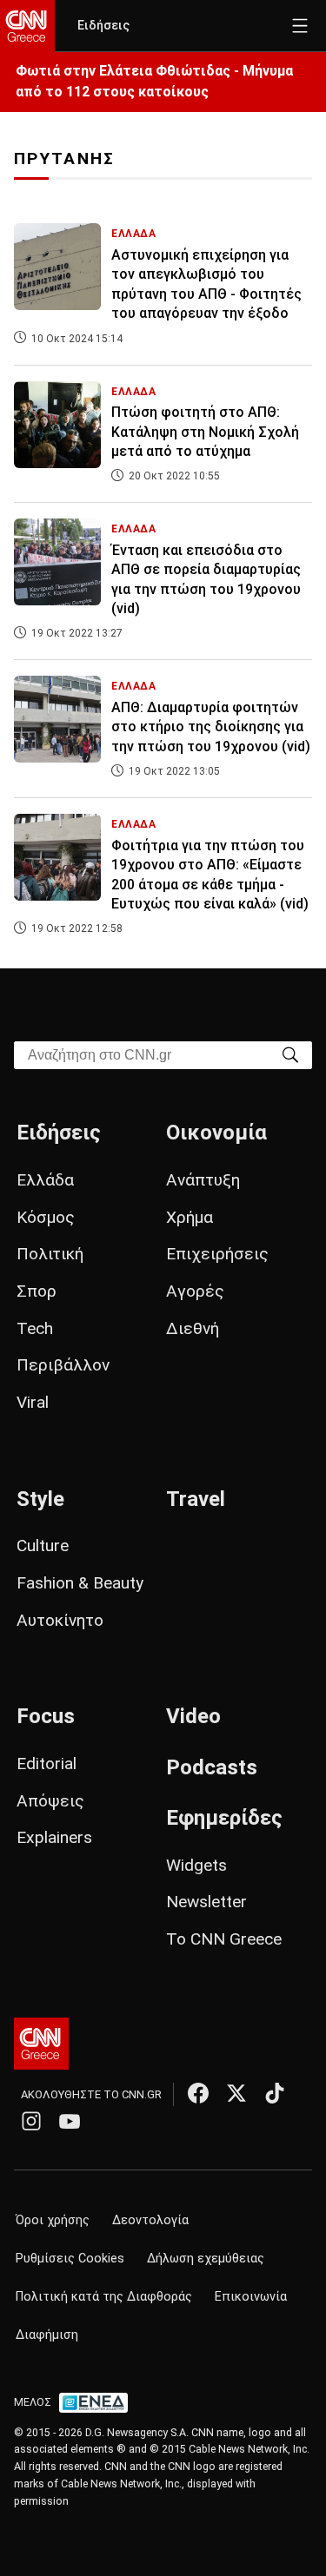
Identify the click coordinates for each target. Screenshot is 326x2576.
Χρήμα (190, 1217)
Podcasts (212, 1767)
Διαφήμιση (47, 2335)
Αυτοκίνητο (60, 1620)
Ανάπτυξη (203, 1180)
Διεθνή (193, 1328)
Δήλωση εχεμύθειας (206, 2259)
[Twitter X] (236, 2093)
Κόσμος (46, 1217)
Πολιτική (50, 1254)
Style (40, 1499)
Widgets (196, 1865)
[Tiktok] (275, 2093)
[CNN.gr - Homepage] (27, 26)
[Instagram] (31, 2121)
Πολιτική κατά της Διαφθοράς (104, 2297)
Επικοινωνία (251, 2297)
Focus (46, 1716)
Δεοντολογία (150, 2220)
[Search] (290, 1054)
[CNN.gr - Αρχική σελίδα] (41, 2044)
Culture (43, 1546)
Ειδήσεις (103, 26)
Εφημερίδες (224, 1818)
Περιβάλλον (63, 1365)
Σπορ (37, 1291)
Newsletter (206, 1902)
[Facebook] (198, 2093)
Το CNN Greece (224, 1939)
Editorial (47, 1764)
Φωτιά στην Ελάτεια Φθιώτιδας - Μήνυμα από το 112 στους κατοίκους (154, 81)
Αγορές (195, 1291)
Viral (33, 1402)
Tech (35, 1328)
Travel (196, 1499)
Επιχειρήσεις (217, 1254)
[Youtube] (70, 2121)
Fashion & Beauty (80, 1583)
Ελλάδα (45, 1180)
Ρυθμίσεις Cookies (70, 2259)
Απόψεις (50, 1801)
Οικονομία (216, 1133)
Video (193, 1716)
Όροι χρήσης (53, 2220)
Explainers (54, 1837)
